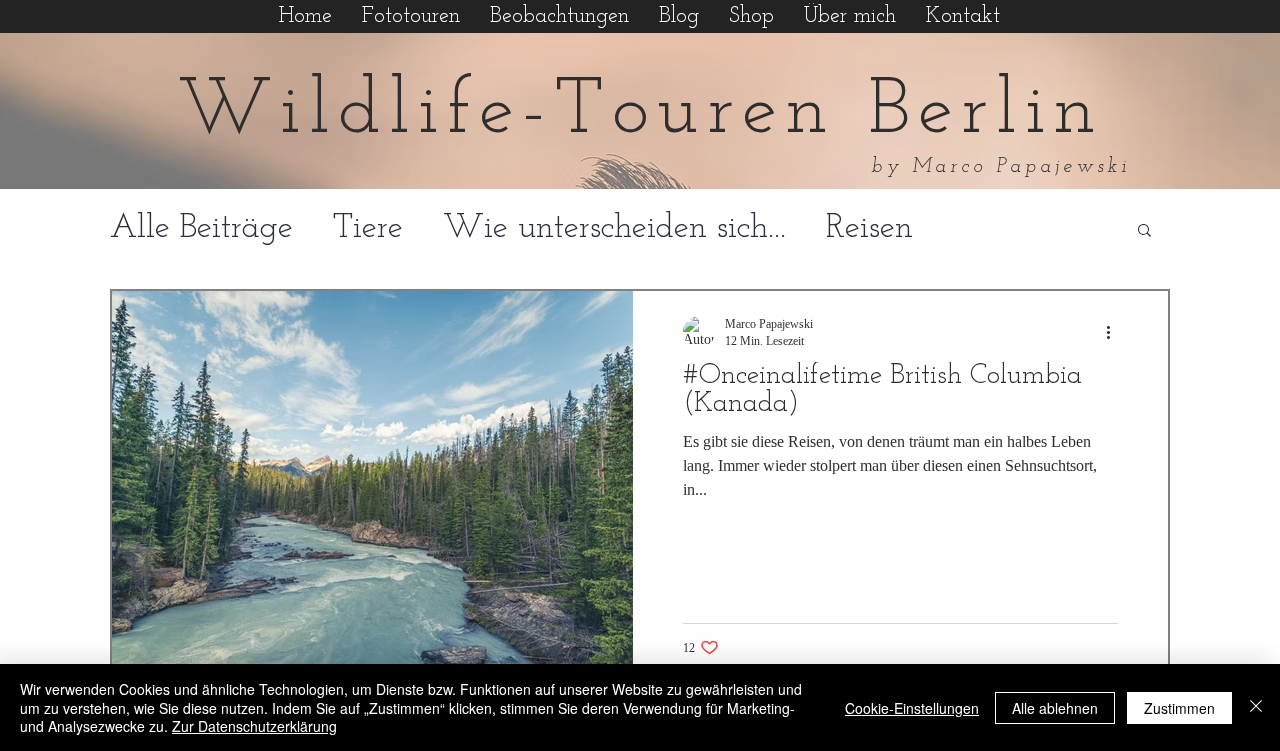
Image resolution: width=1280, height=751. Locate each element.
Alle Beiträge (201, 228)
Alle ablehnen (1055, 708)
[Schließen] (1256, 707)
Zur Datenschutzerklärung (254, 726)
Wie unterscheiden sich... (614, 228)
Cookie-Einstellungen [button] (912, 708)
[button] (1144, 231)
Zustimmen (1179, 708)
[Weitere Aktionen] (1115, 332)
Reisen (869, 228)
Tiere (368, 228)
